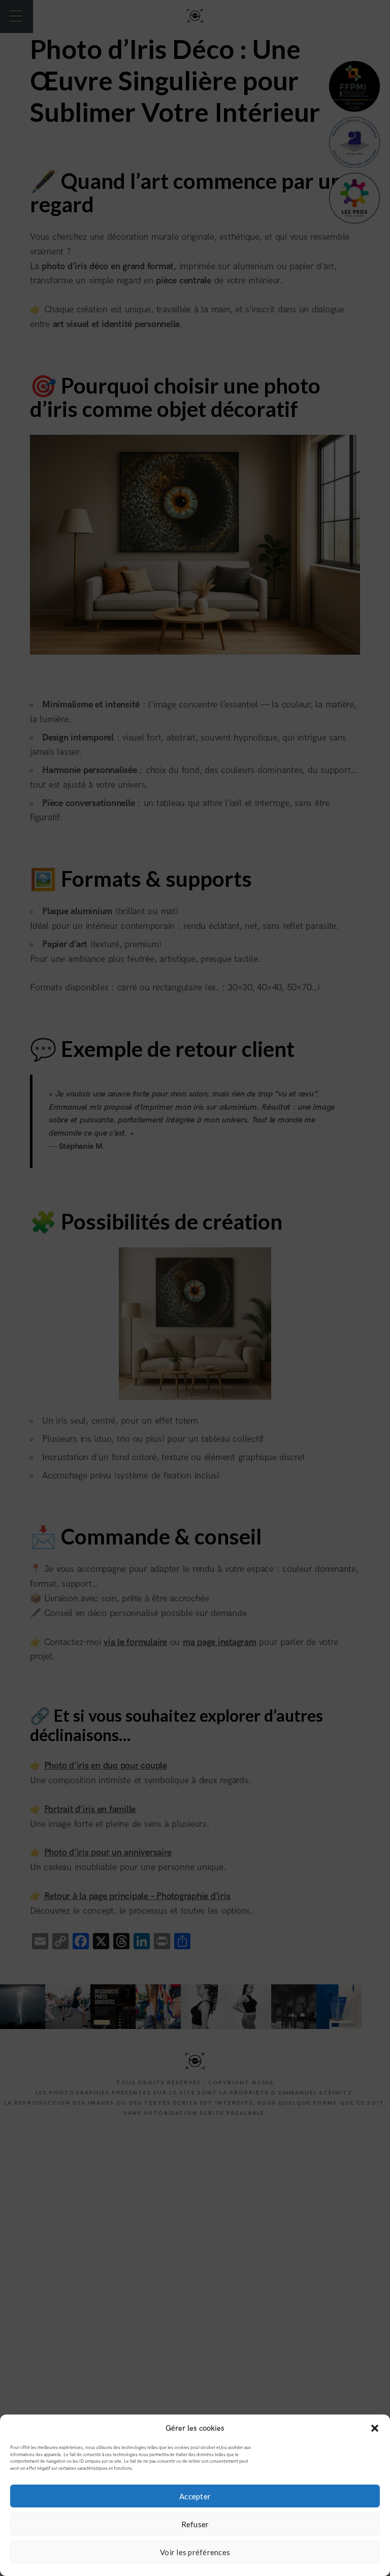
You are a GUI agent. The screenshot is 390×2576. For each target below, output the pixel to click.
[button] (375, 2428)
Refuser (195, 2524)
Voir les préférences (195, 2552)
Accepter (195, 2496)
